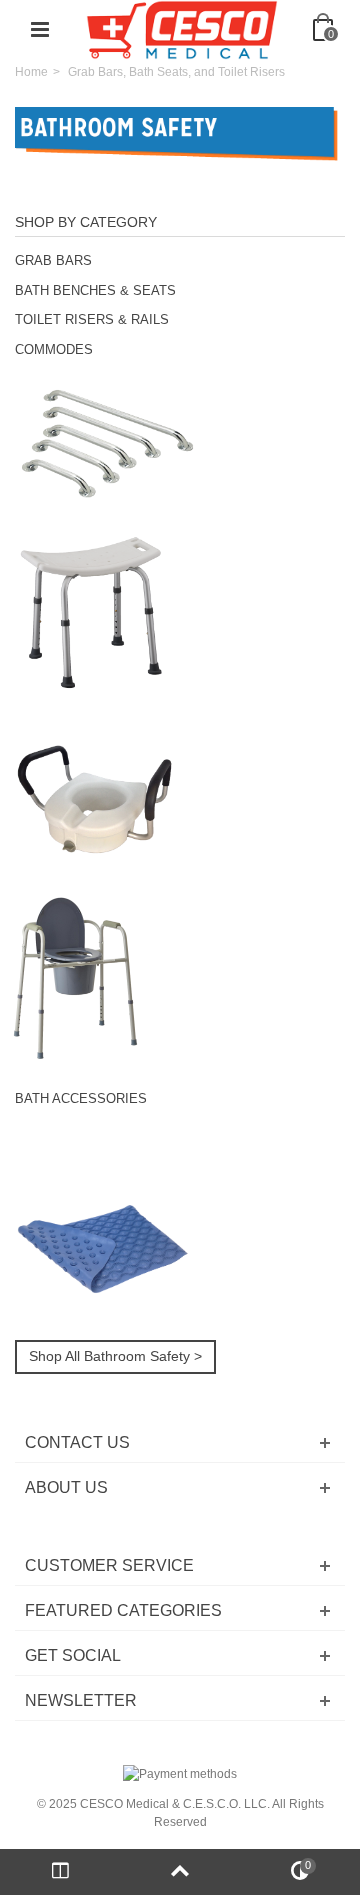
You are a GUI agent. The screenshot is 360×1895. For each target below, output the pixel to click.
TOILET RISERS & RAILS (92, 319)
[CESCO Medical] (182, 29)
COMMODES (54, 349)
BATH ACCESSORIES (81, 1098)
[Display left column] (60, 1872)
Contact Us (77, 1442)
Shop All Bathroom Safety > (115, 1356)
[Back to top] (180, 1872)
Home (31, 72)
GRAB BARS (53, 260)
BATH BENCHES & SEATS (95, 290)
